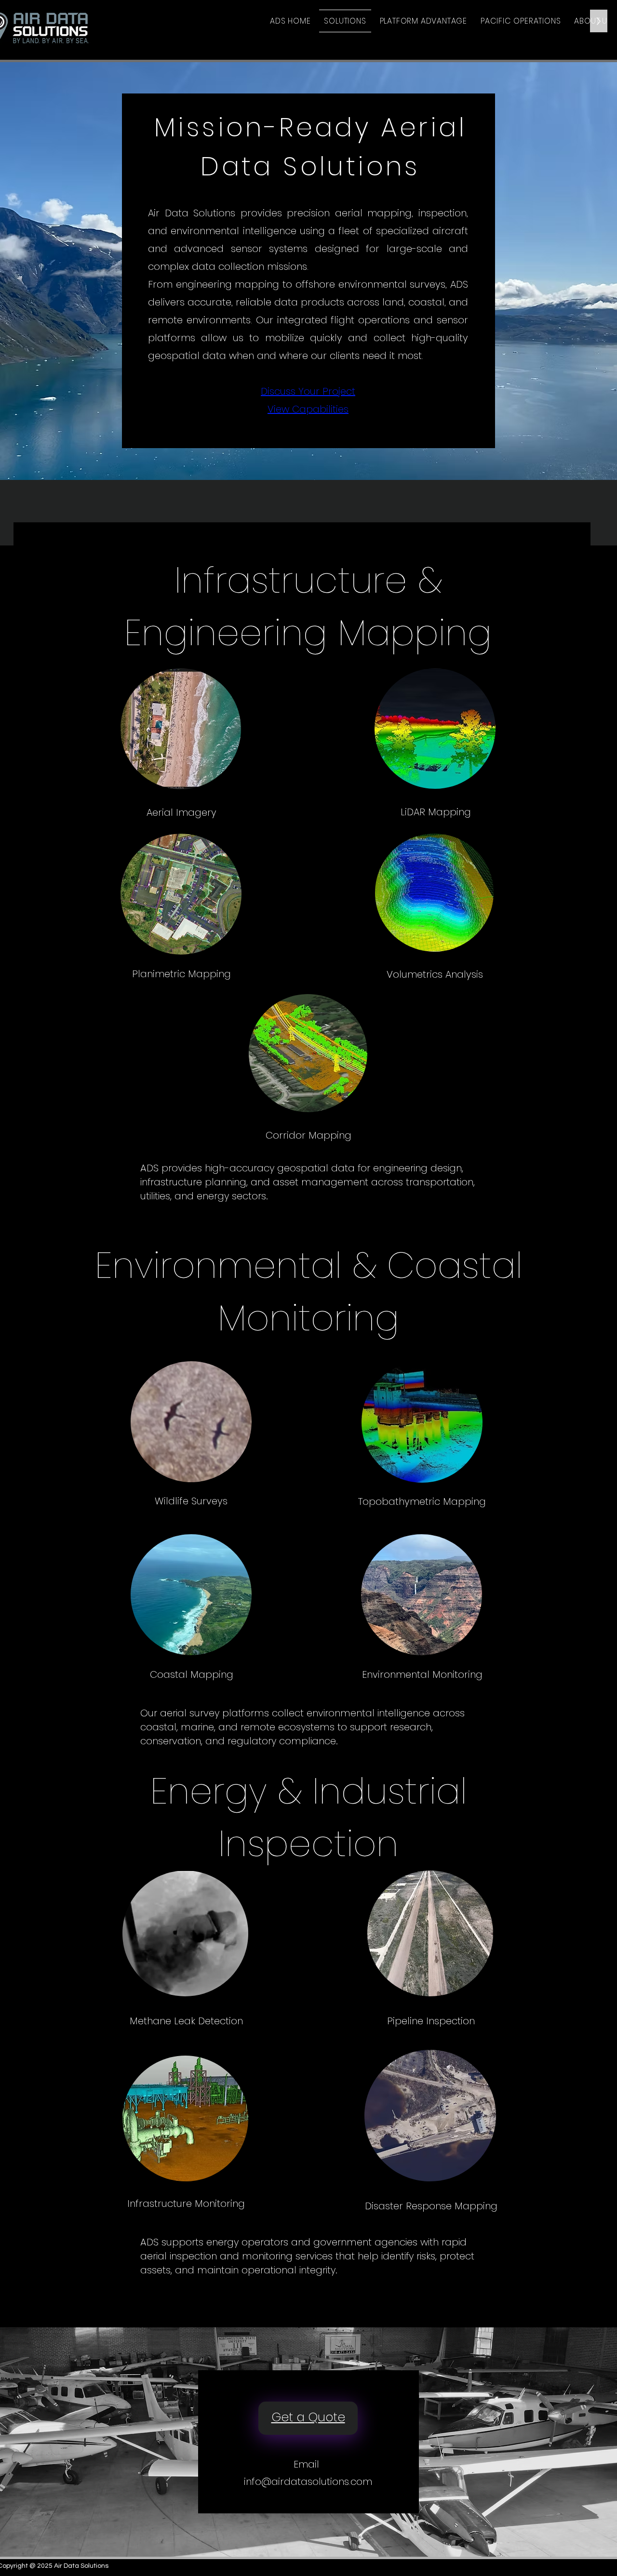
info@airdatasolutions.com (308, 2482)
